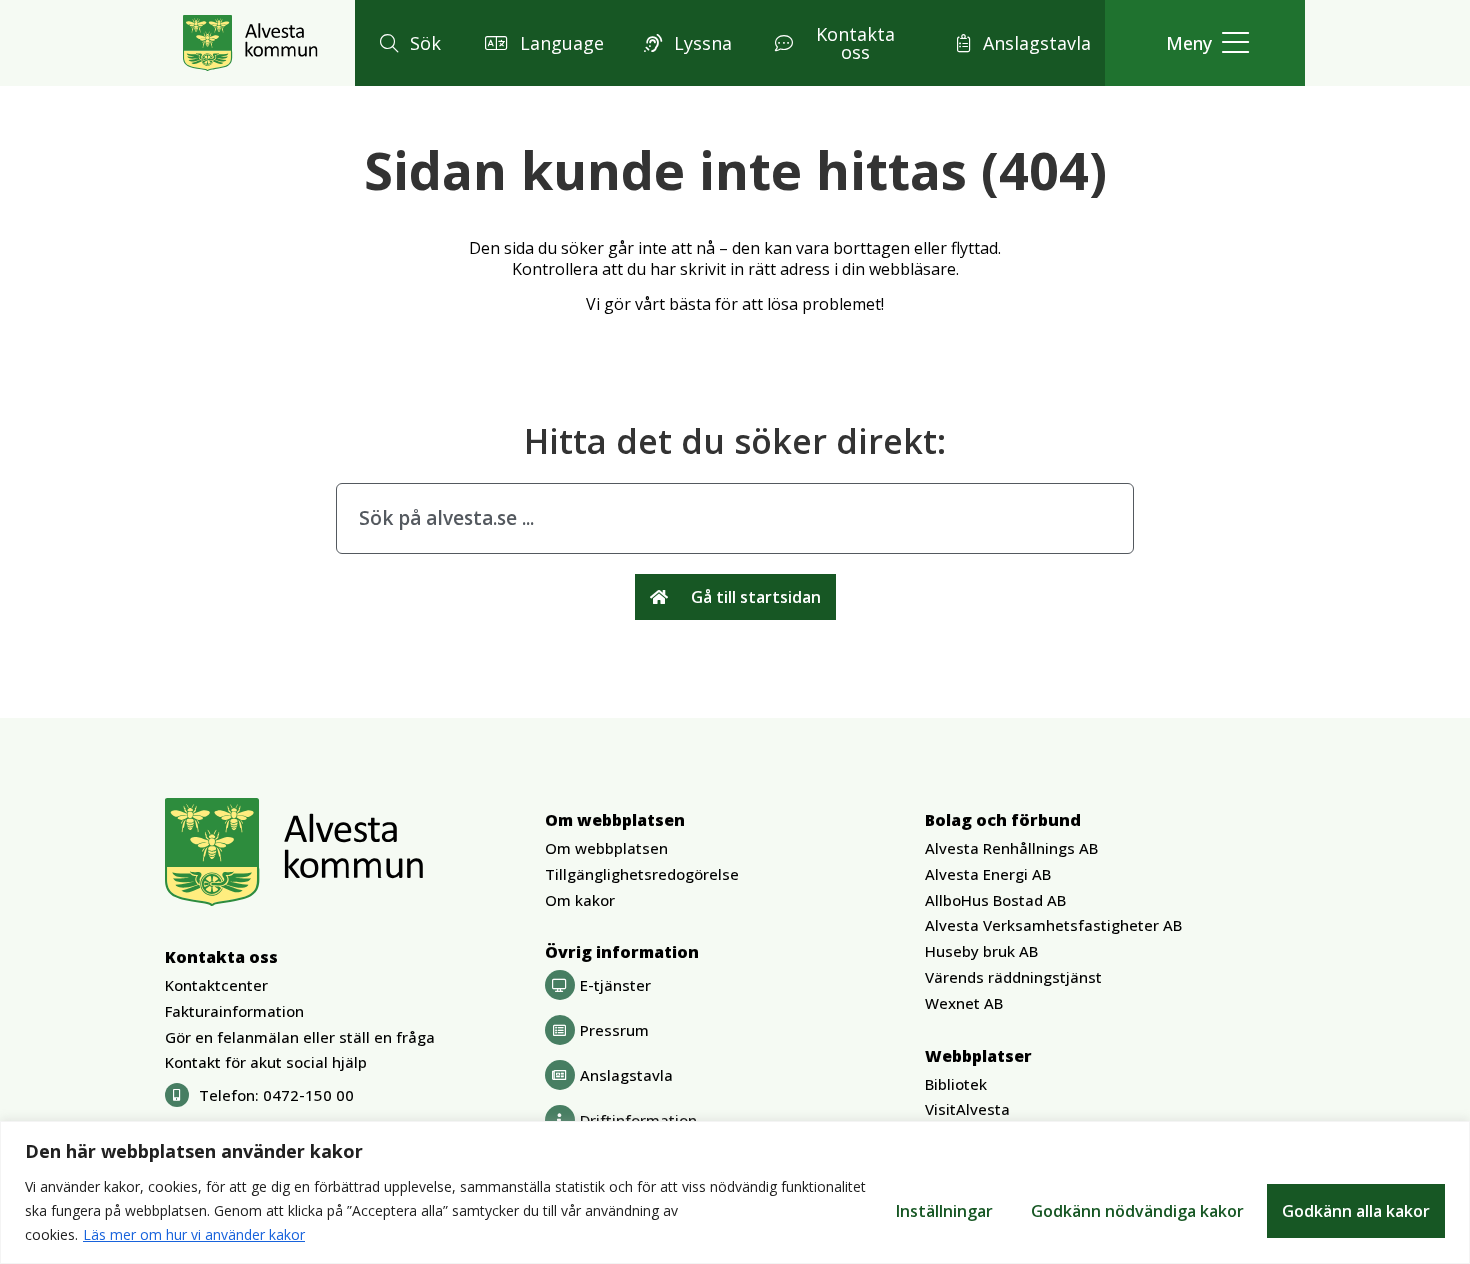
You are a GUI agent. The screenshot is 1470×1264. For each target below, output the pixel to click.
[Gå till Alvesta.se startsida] (250, 43)
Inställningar (944, 1211)
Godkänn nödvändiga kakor (1137, 1211)
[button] (407, 43)
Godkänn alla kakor (1356, 1211)
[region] (735, 1192)
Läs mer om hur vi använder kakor (194, 1234)
